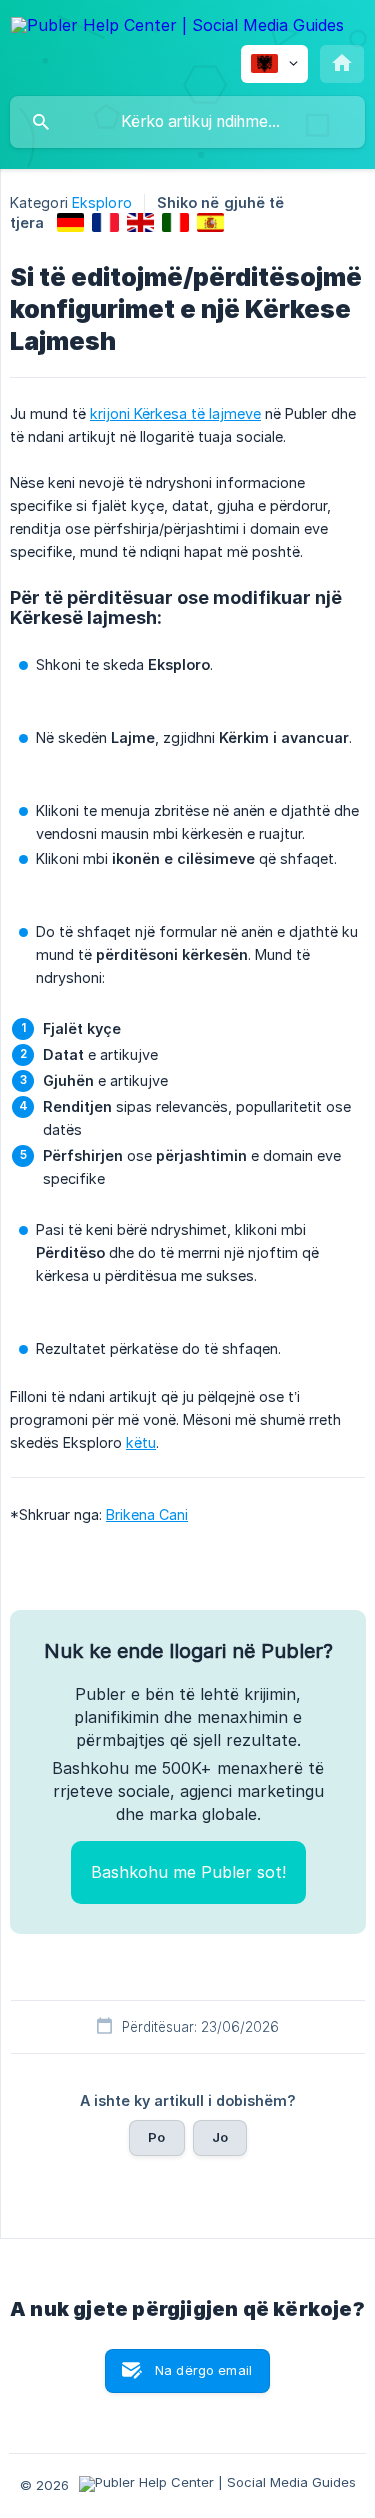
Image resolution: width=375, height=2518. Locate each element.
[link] (70, 222)
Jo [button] (220, 2137)
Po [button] (156, 2137)
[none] (177, 28)
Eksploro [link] (102, 202)
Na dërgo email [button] (203, 2370)
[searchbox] (187, 122)
